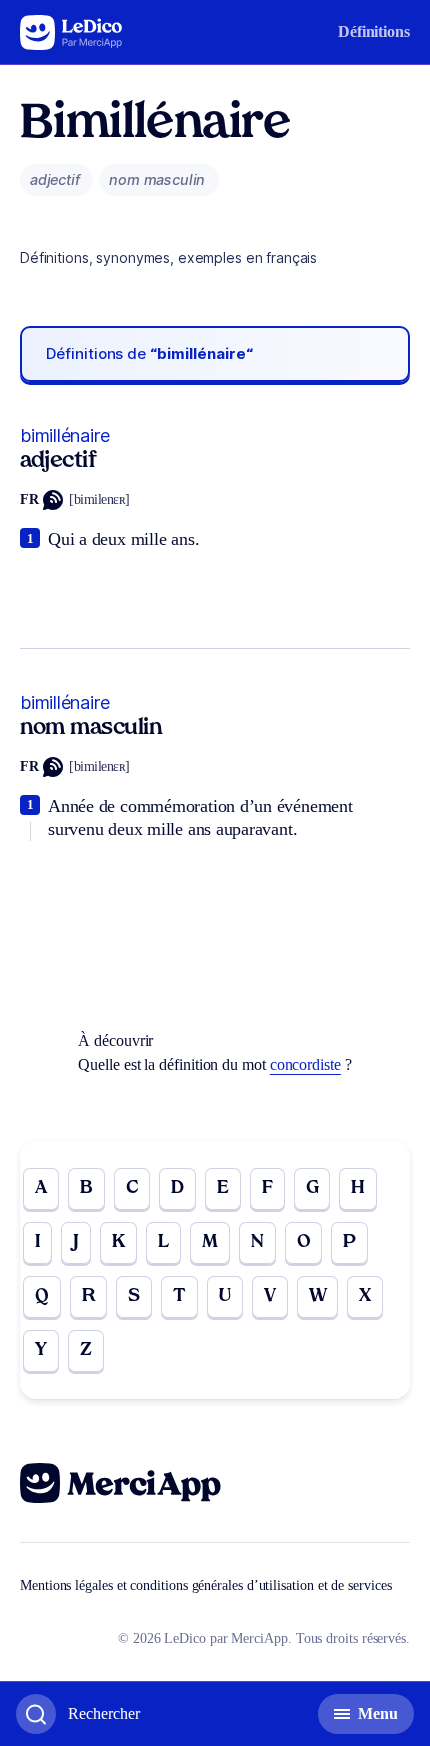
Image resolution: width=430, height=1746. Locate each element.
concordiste (305, 1064)
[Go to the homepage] (71, 32)
